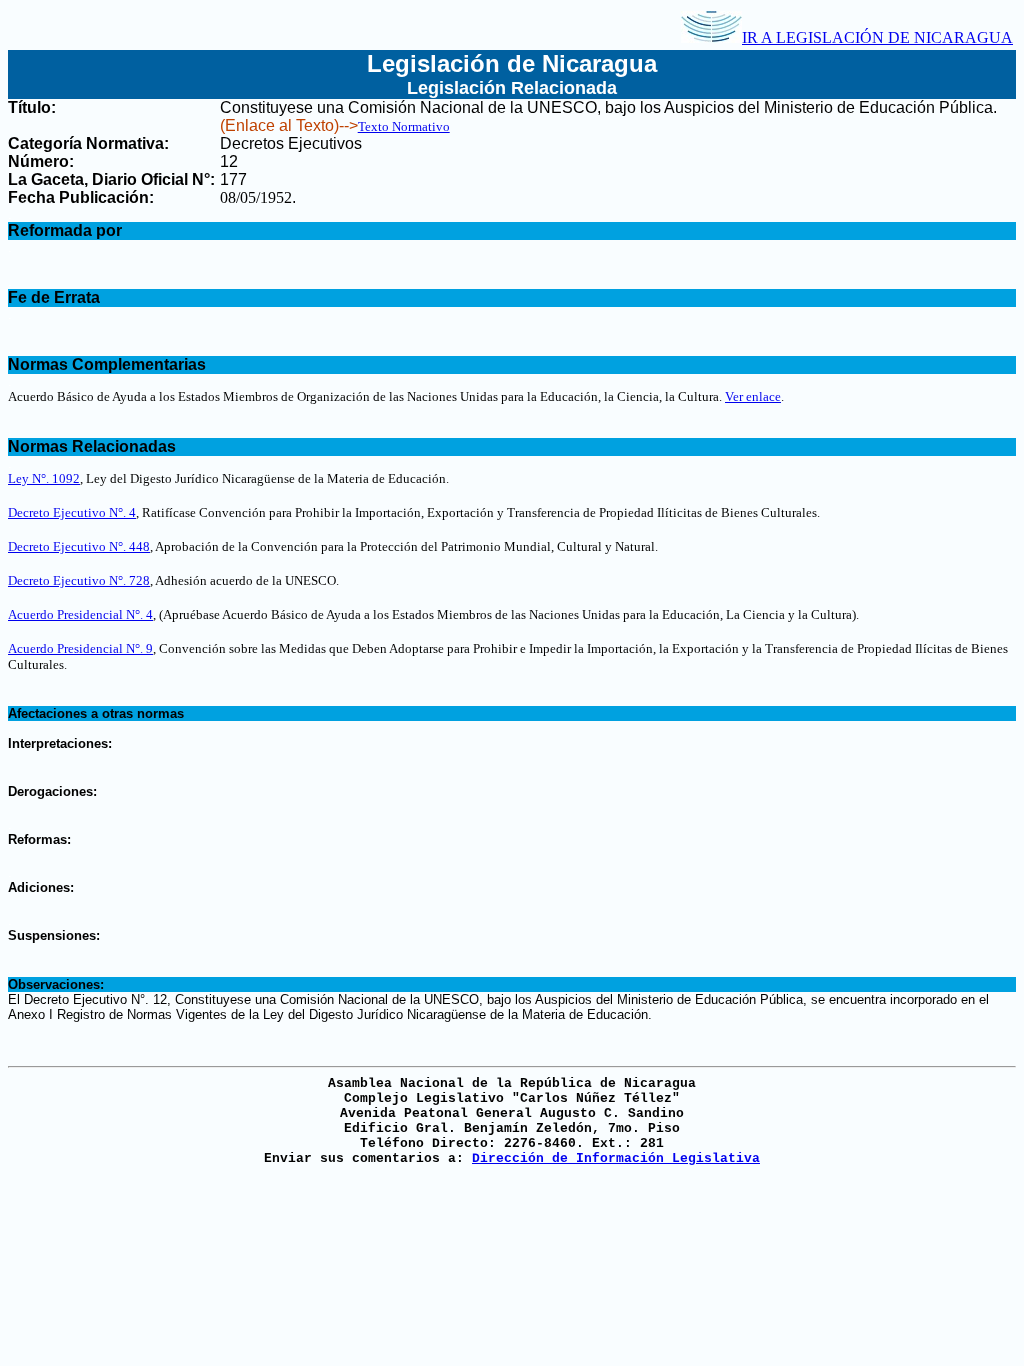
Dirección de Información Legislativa (616, 1158)
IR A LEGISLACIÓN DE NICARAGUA (877, 37)
